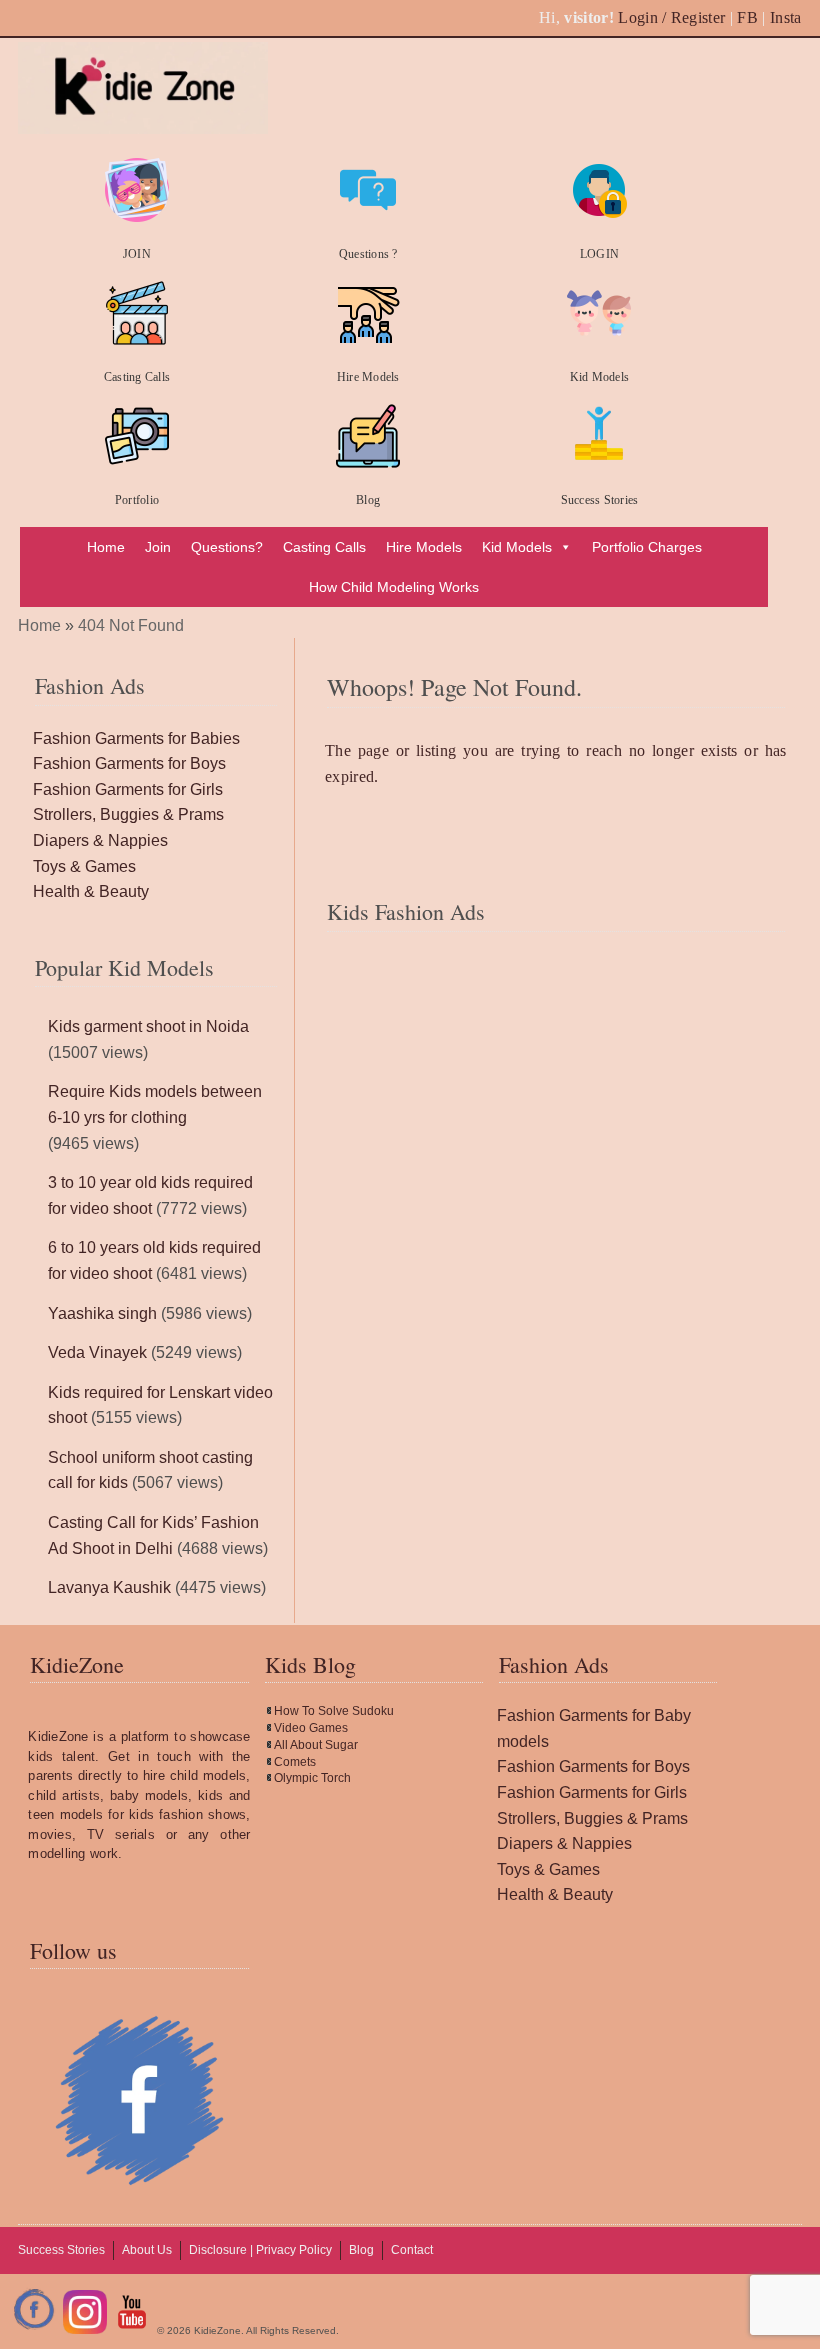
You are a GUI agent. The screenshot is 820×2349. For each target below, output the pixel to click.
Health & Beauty (91, 891)
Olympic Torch (312, 1778)
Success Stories (600, 500)
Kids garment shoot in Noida (148, 1026)
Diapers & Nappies (100, 840)
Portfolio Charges (647, 547)
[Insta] (85, 2330)
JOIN (137, 254)
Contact (412, 2250)
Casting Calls (137, 377)
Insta (786, 17)
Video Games (311, 1728)
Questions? (227, 547)
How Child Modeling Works (394, 587)
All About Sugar (316, 1745)
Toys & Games (84, 866)
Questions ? (368, 254)
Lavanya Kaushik (109, 1587)
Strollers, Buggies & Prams (128, 814)
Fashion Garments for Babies (136, 738)
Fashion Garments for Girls (128, 789)
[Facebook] (35, 2330)
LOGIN (599, 254)
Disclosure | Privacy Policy (260, 2250)
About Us (147, 2250)
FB (747, 17)
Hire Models (368, 377)
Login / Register (671, 17)
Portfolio (137, 500)
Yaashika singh (102, 1313)
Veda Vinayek (97, 1352)
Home (106, 547)
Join (158, 547)
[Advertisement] (556, 1031)
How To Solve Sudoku (334, 1711)
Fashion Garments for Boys (129, 763)
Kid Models (599, 377)
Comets (295, 1762)
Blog (368, 500)
